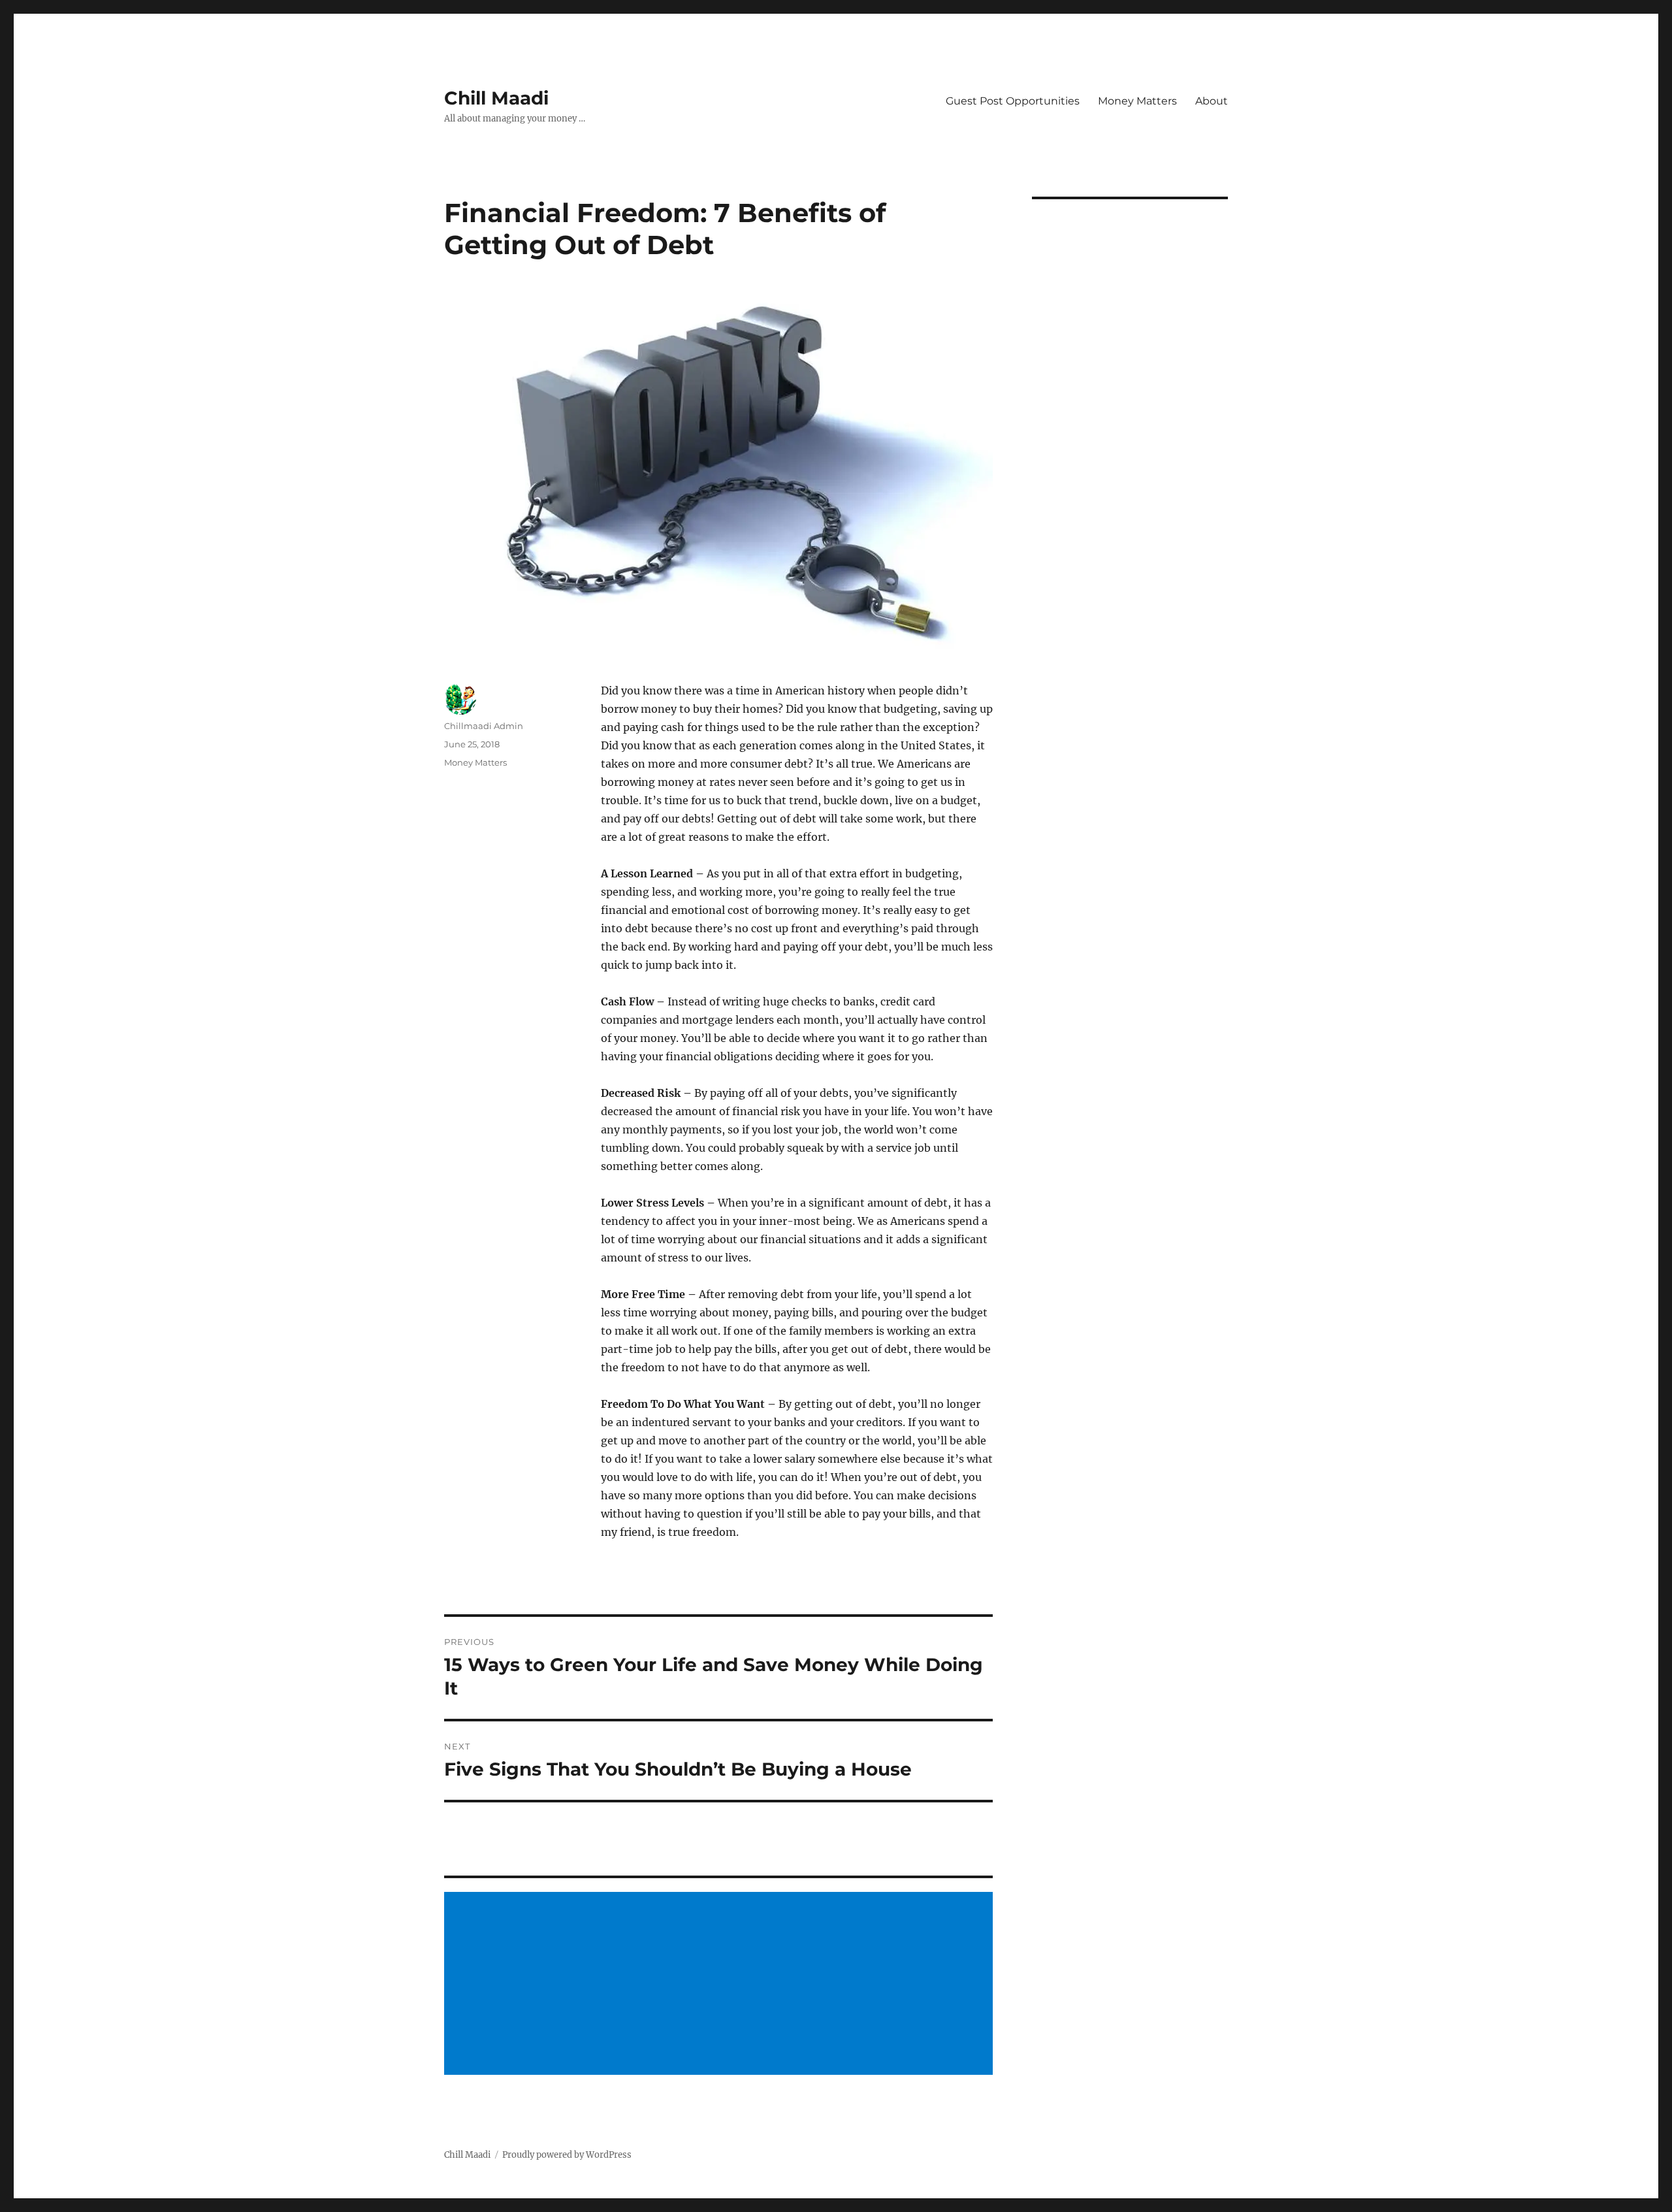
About (1212, 101)
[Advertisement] (720, 1985)
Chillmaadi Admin (484, 726)
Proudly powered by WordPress (567, 2155)
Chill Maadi (496, 98)
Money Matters (1137, 101)
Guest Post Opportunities (1013, 101)
